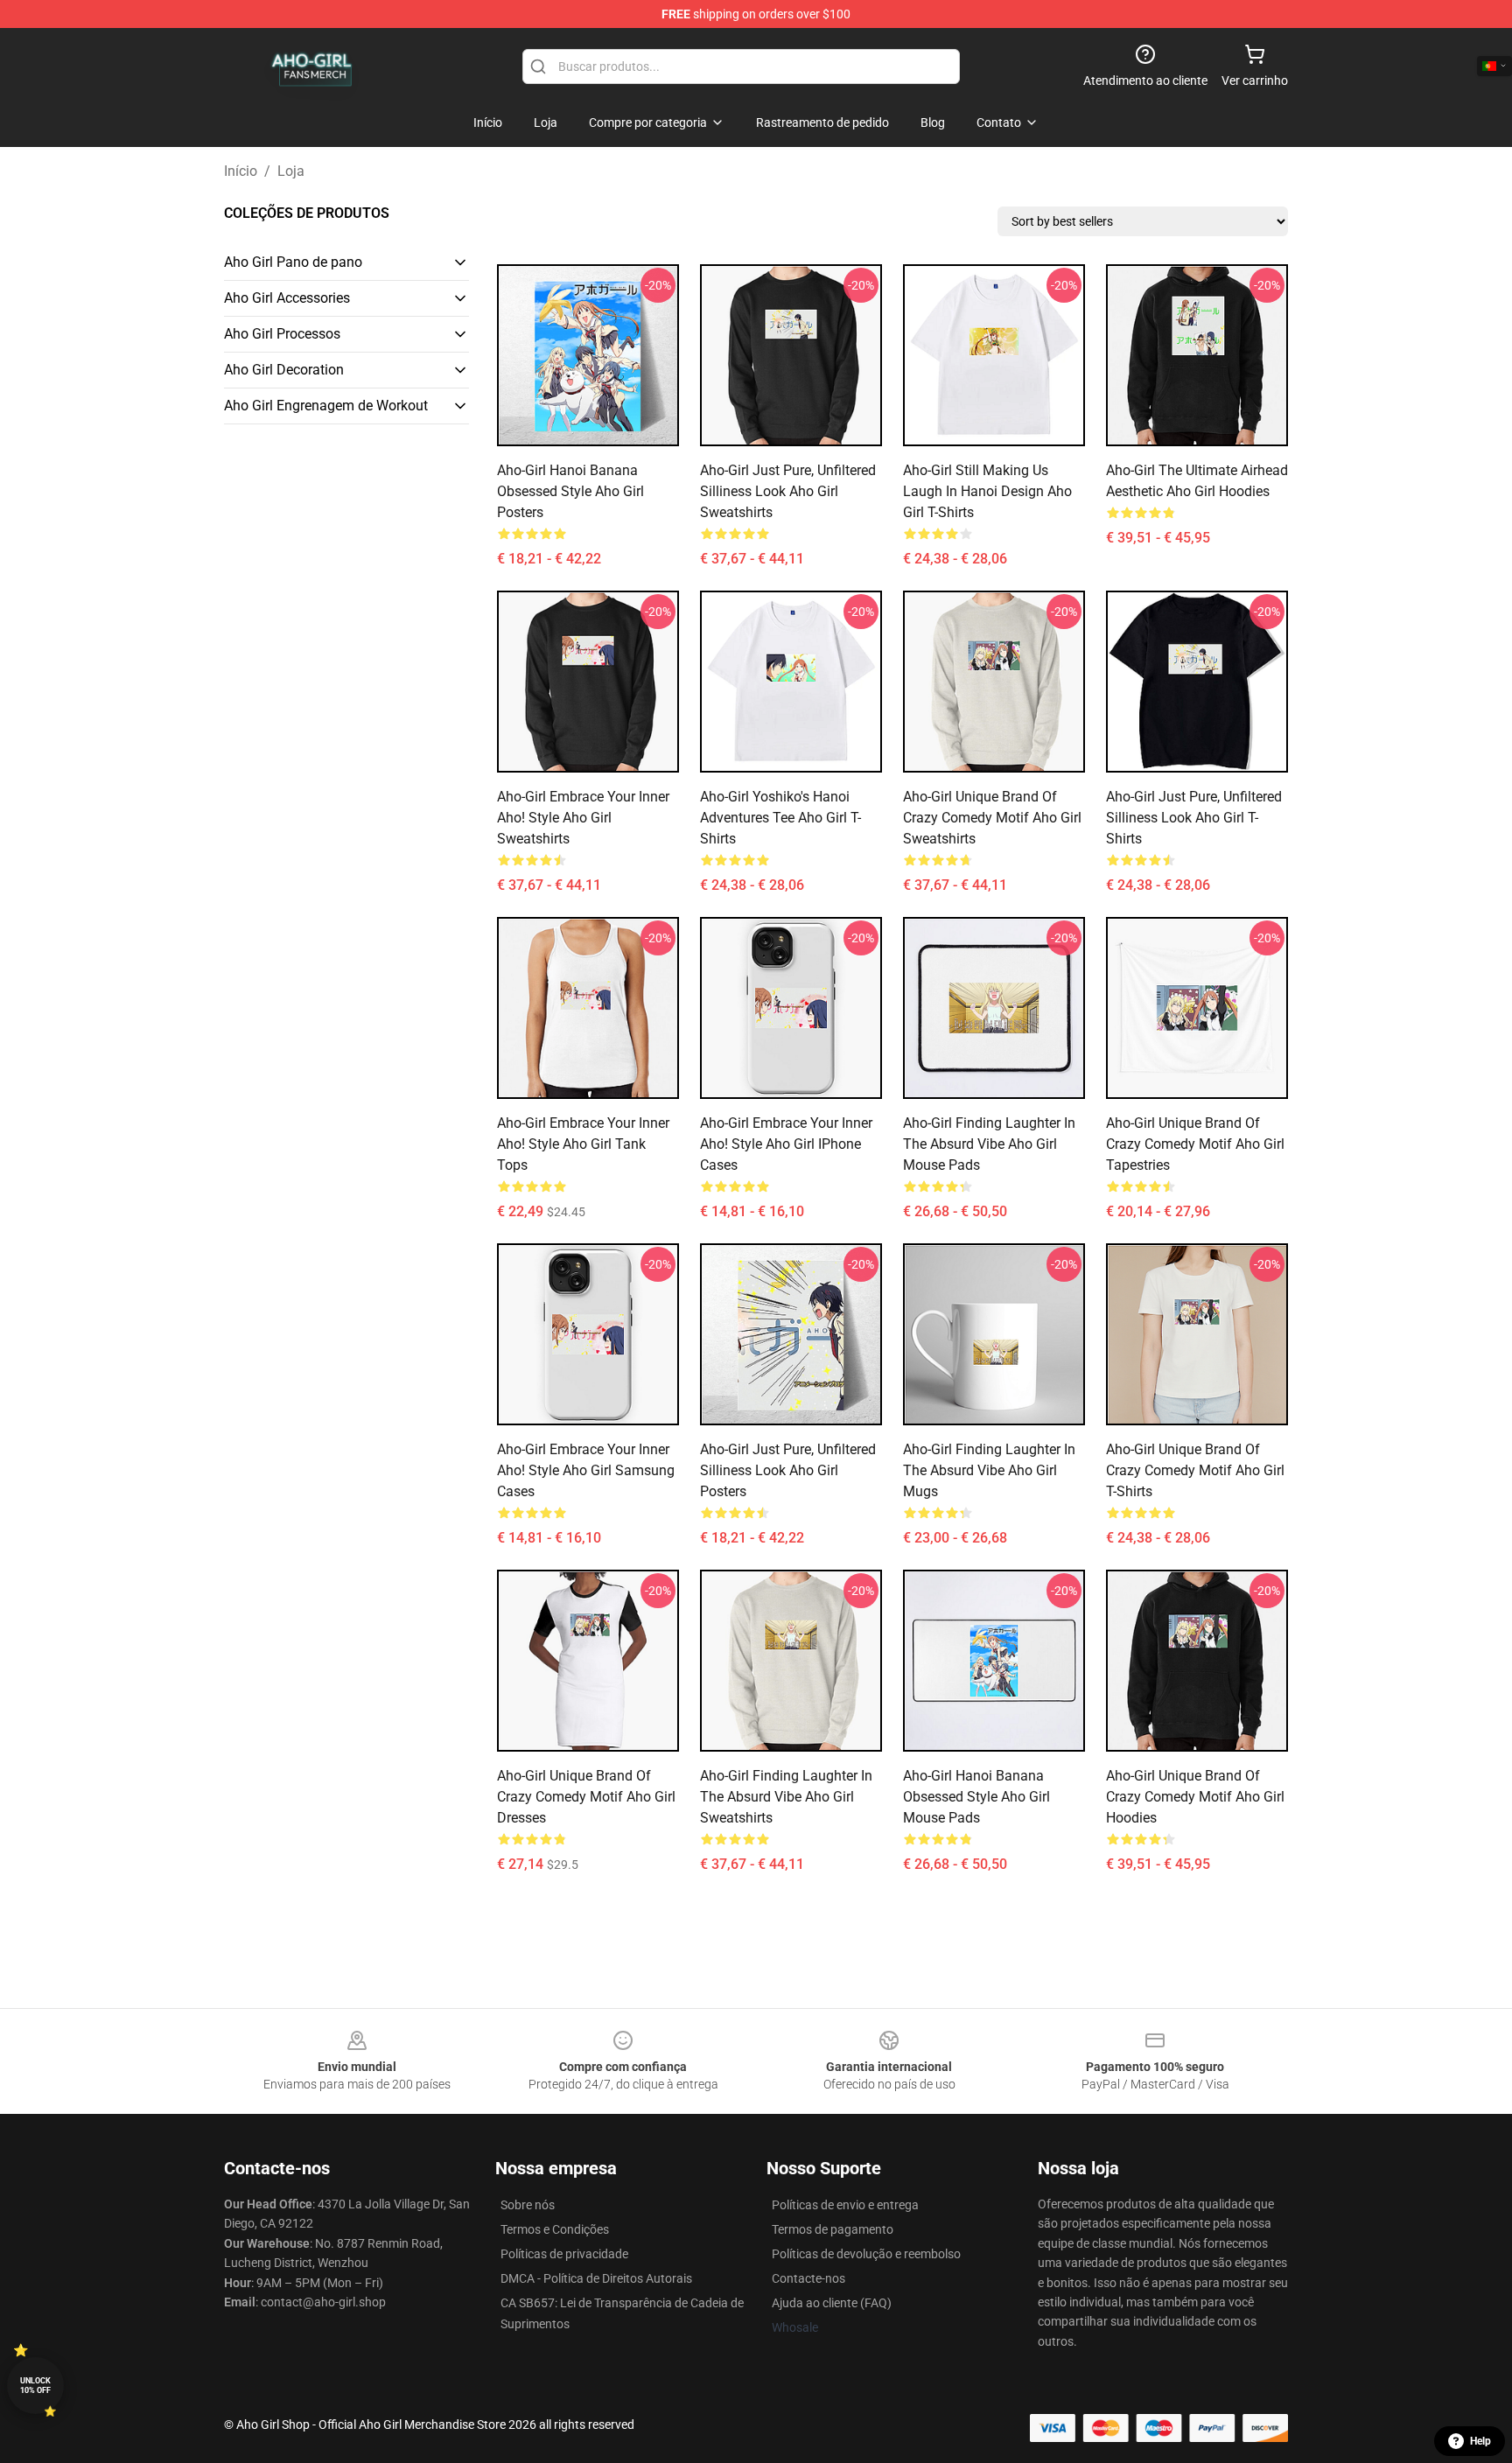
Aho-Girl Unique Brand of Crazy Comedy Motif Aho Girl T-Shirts (1195, 1470)
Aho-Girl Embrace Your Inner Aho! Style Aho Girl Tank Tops (583, 1144)
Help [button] (1480, 2441)
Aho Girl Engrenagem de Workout (326, 406)
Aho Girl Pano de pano (293, 262)
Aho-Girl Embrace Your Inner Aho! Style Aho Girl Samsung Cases (586, 1470)
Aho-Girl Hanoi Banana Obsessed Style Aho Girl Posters (570, 491)
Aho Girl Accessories (287, 298)
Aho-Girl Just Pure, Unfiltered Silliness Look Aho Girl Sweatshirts (788, 491)
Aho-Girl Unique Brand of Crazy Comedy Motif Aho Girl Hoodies (1195, 1797)
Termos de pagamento (833, 2229)
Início (241, 171)
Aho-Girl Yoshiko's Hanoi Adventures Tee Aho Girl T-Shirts (780, 818)
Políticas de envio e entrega (845, 2205)
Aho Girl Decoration (284, 370)
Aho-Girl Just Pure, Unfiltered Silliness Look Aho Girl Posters (788, 1470)
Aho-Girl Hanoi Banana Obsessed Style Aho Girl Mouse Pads (976, 1797)
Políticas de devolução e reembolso (866, 2254)
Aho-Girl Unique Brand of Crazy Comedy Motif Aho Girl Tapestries (1195, 1144)
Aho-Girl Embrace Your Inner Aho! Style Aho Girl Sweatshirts (583, 818)
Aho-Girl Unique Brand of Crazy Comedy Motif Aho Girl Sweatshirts (992, 818)
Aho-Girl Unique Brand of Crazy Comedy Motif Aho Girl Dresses (586, 1797)
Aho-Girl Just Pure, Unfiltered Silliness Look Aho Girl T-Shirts (1194, 818)
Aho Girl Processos (282, 334)
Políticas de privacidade (564, 2254)
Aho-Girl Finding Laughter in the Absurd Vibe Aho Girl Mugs (989, 1470)
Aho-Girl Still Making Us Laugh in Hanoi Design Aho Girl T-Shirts (987, 491)
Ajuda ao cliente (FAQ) (832, 2303)
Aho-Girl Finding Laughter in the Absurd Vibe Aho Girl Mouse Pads (989, 1144)
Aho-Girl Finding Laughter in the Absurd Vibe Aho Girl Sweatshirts (786, 1797)
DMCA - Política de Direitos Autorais (596, 2278)
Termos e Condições (555, 2229)
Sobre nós (528, 2205)
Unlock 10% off (35, 2386)
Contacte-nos (808, 2278)
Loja (291, 171)
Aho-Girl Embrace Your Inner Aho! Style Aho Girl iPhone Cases (786, 1144)
